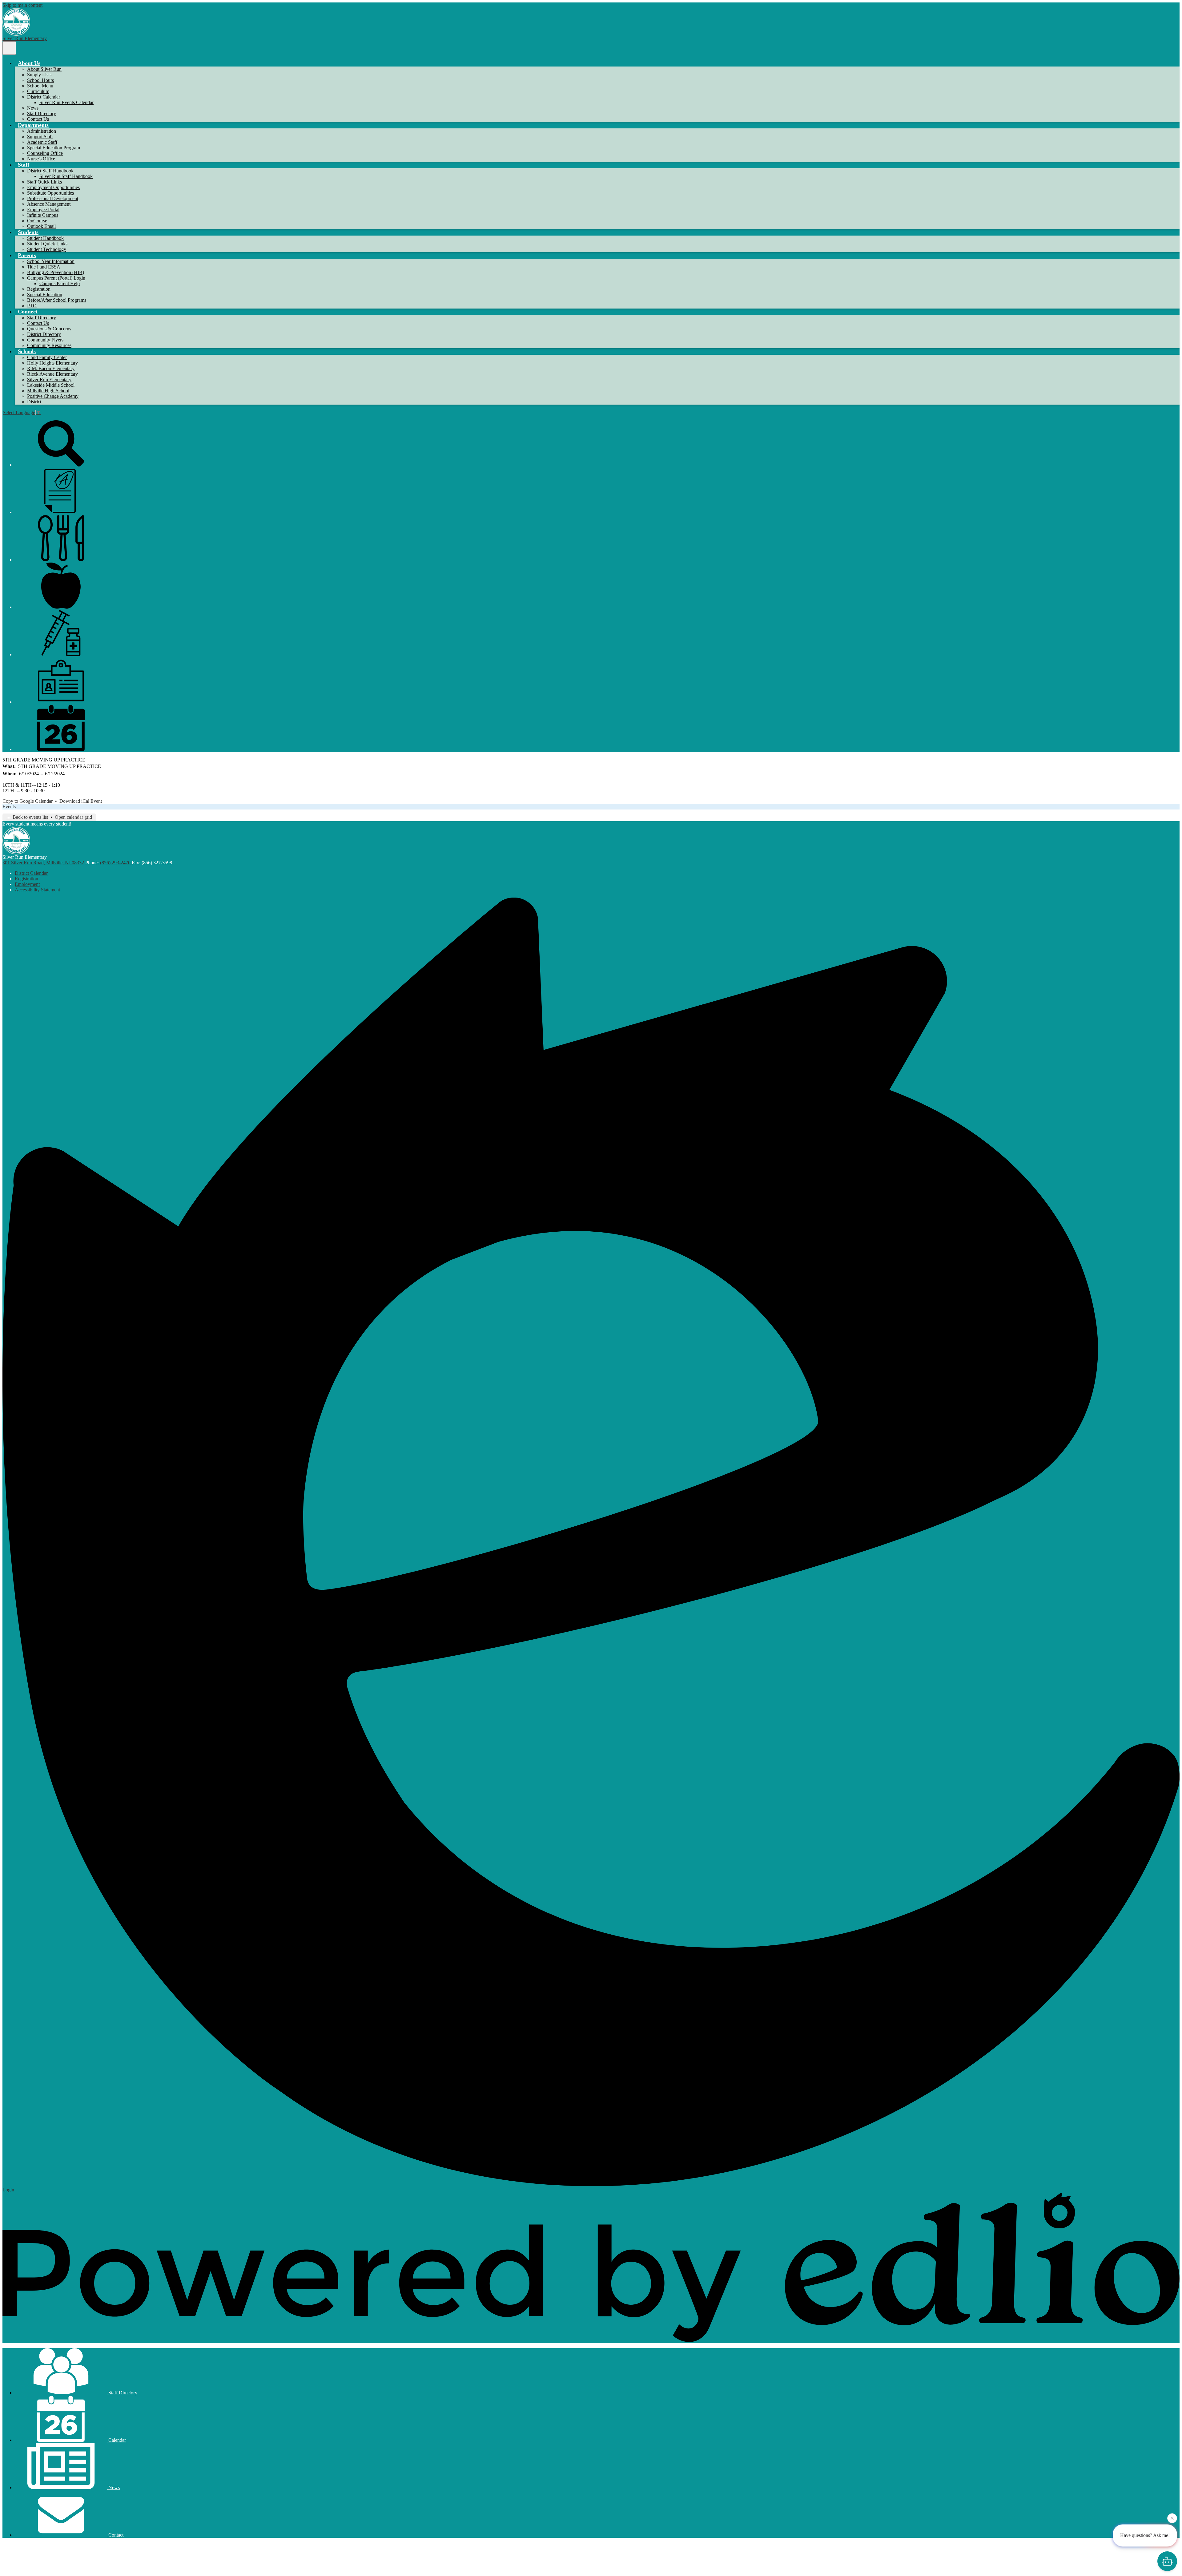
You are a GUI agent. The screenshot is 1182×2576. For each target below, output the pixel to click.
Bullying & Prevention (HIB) (56, 272)
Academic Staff (42, 142)
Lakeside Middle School (51, 385)
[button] (29, 63)
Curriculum (38, 91)
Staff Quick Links (44, 182)
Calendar (117, 2440)
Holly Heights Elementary (52, 363)
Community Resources (49, 345)
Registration (39, 289)
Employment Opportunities (53, 187)
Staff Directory (42, 113)
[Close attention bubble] (1172, 2518)
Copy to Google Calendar (28, 801)
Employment (27, 884)
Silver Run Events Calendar (66, 102)
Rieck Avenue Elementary (52, 374)
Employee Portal (43, 210)
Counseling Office (45, 153)
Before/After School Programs (57, 300)
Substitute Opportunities (50, 193)
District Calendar (44, 97)
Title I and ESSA (44, 267)
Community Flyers (45, 340)
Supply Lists (39, 75)
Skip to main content (22, 5)
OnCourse (37, 221)
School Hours (40, 80)
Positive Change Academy (53, 396)
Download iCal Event (81, 801)
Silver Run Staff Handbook (66, 176)
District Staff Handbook (50, 171)
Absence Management (49, 204)
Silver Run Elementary (49, 380)
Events (9, 807)
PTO (32, 306)
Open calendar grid (73, 817)
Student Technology (47, 249)
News (33, 108)
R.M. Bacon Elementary (51, 368)
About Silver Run (44, 69)
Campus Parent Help (60, 283)
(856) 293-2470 (116, 863)
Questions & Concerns (49, 329)
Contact (115, 2535)
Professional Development (53, 198)
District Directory (44, 334)
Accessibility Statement (37, 890)
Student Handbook (45, 238)
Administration (42, 131)
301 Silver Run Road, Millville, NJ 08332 (43, 863)
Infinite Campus (43, 215)
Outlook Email (41, 226)
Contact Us (38, 119)
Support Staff (40, 137)
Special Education (45, 295)
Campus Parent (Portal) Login (56, 278)
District (34, 402)
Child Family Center (47, 357)
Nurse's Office (41, 159)
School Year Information (51, 261)
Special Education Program (54, 148)
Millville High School (48, 391)
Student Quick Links (47, 244)
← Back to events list (27, 817)
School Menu (40, 86)
